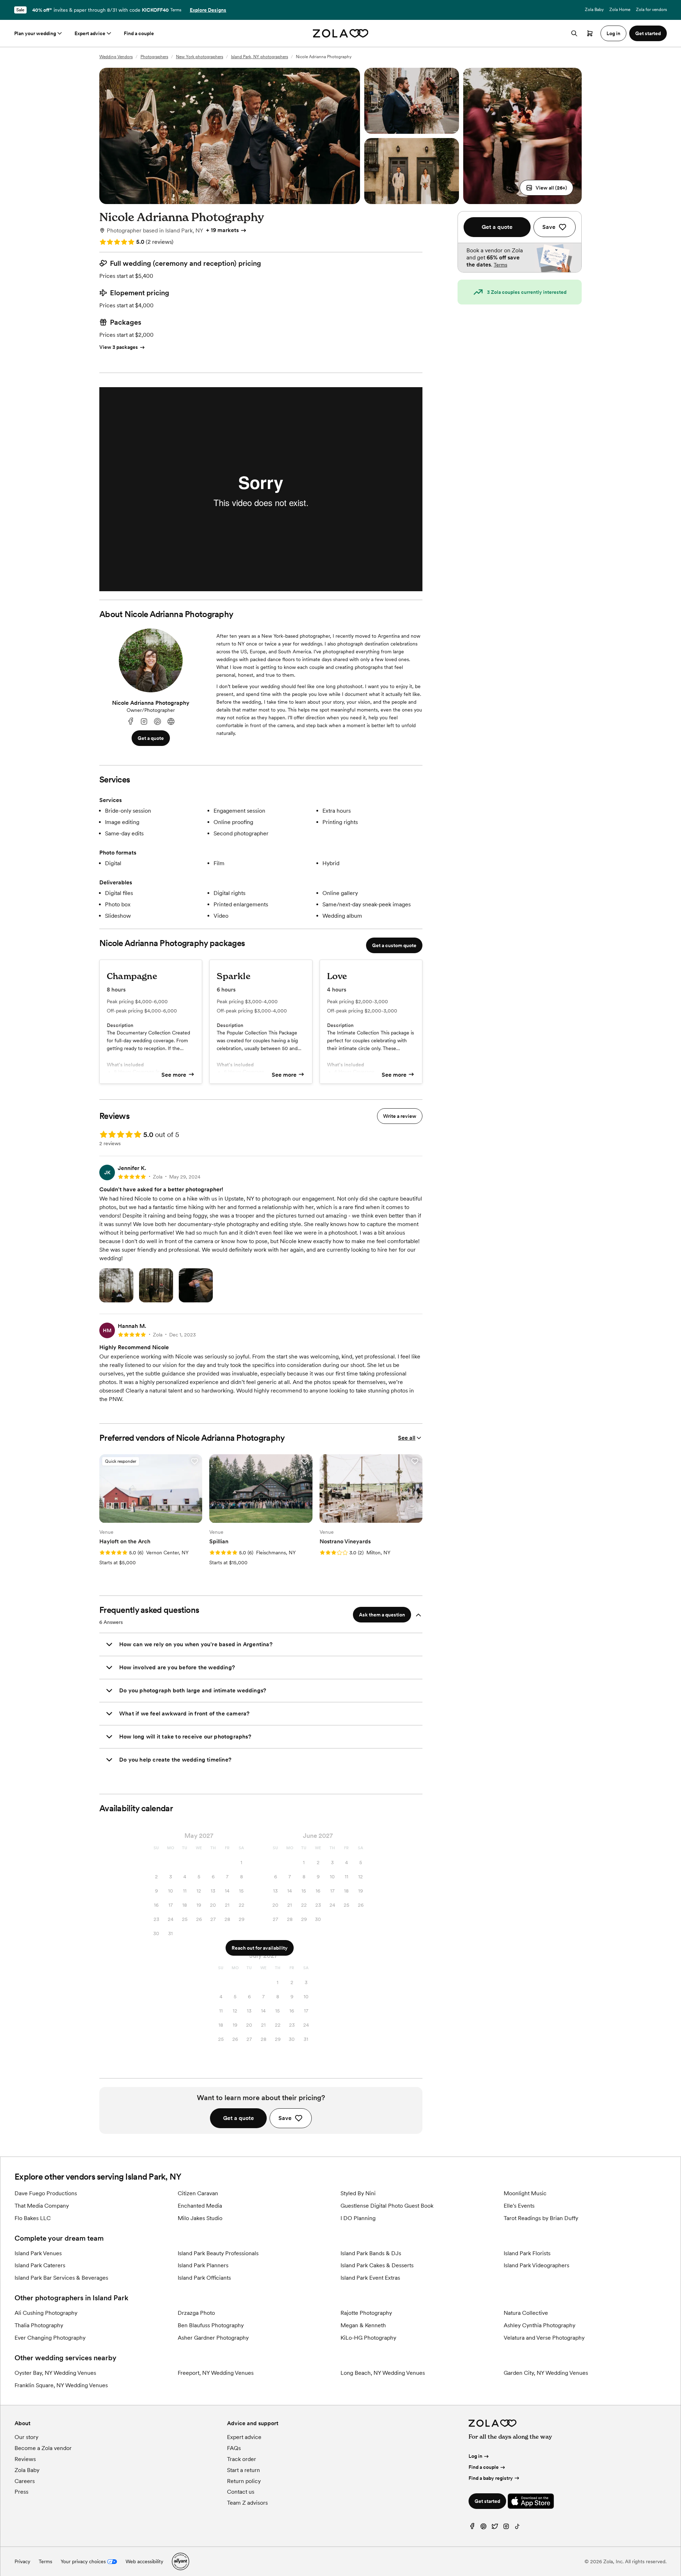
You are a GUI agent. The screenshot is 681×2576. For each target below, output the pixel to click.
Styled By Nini (358, 2193)
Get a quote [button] (151, 738)
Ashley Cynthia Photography (539, 2325)
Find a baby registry (491, 2478)
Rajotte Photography (366, 2313)
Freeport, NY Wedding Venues (216, 2373)
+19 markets (222, 230)
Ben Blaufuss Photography (211, 2325)
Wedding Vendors (116, 57)
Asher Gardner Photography (213, 2338)
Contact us (241, 2492)
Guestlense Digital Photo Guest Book (387, 2206)
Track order (242, 2459)
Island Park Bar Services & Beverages (61, 2278)
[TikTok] (517, 2528)
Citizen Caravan (198, 2193)
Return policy (244, 2481)
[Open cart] (590, 33)
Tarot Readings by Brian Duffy (541, 2218)
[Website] (171, 722)
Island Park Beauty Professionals (218, 2253)
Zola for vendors (651, 10)
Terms (176, 10)
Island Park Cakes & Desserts (377, 2265)
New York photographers (200, 57)
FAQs (234, 2448)
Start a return (243, 2470)
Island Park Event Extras (370, 2278)
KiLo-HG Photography (368, 2338)
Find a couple (139, 33)
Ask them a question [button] (382, 1615)
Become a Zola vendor (43, 2448)
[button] (546, 188)
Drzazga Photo (196, 2313)
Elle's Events (519, 2206)
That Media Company (42, 2206)
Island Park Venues (38, 2253)
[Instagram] (144, 722)
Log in (475, 2456)
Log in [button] (613, 33)
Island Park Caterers (40, 2265)
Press (21, 2492)
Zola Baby (594, 10)
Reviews (25, 2459)
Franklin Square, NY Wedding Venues (61, 2385)
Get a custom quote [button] (394, 945)
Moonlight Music (525, 2193)
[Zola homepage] (341, 33)
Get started (487, 2501)
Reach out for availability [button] (260, 1948)
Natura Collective (526, 2313)
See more (174, 1075)
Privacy (22, 2561)
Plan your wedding (35, 33)
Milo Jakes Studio (200, 2218)
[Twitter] (495, 2528)
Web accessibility (144, 2561)
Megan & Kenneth (363, 2325)
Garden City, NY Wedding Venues (546, 2373)
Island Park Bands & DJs (371, 2253)
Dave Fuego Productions (46, 2193)
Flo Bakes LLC (33, 2218)
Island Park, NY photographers (259, 57)
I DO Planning (358, 2218)
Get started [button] (648, 33)
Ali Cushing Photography (46, 2313)
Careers (25, 2481)
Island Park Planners (203, 2265)
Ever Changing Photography (50, 2338)
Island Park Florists (527, 2253)
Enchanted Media (200, 2206)
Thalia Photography (39, 2325)
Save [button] (285, 2118)
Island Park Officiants (204, 2278)
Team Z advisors (247, 2503)
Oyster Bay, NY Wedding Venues (55, 2373)
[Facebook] (131, 722)
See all (407, 1438)
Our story (26, 2437)
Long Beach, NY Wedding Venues (383, 2373)
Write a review (400, 1116)
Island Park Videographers (536, 2265)
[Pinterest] (157, 722)
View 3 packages (119, 347)
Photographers (154, 57)
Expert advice (90, 33)
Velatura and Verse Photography (544, 2338)
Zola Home (620, 10)
